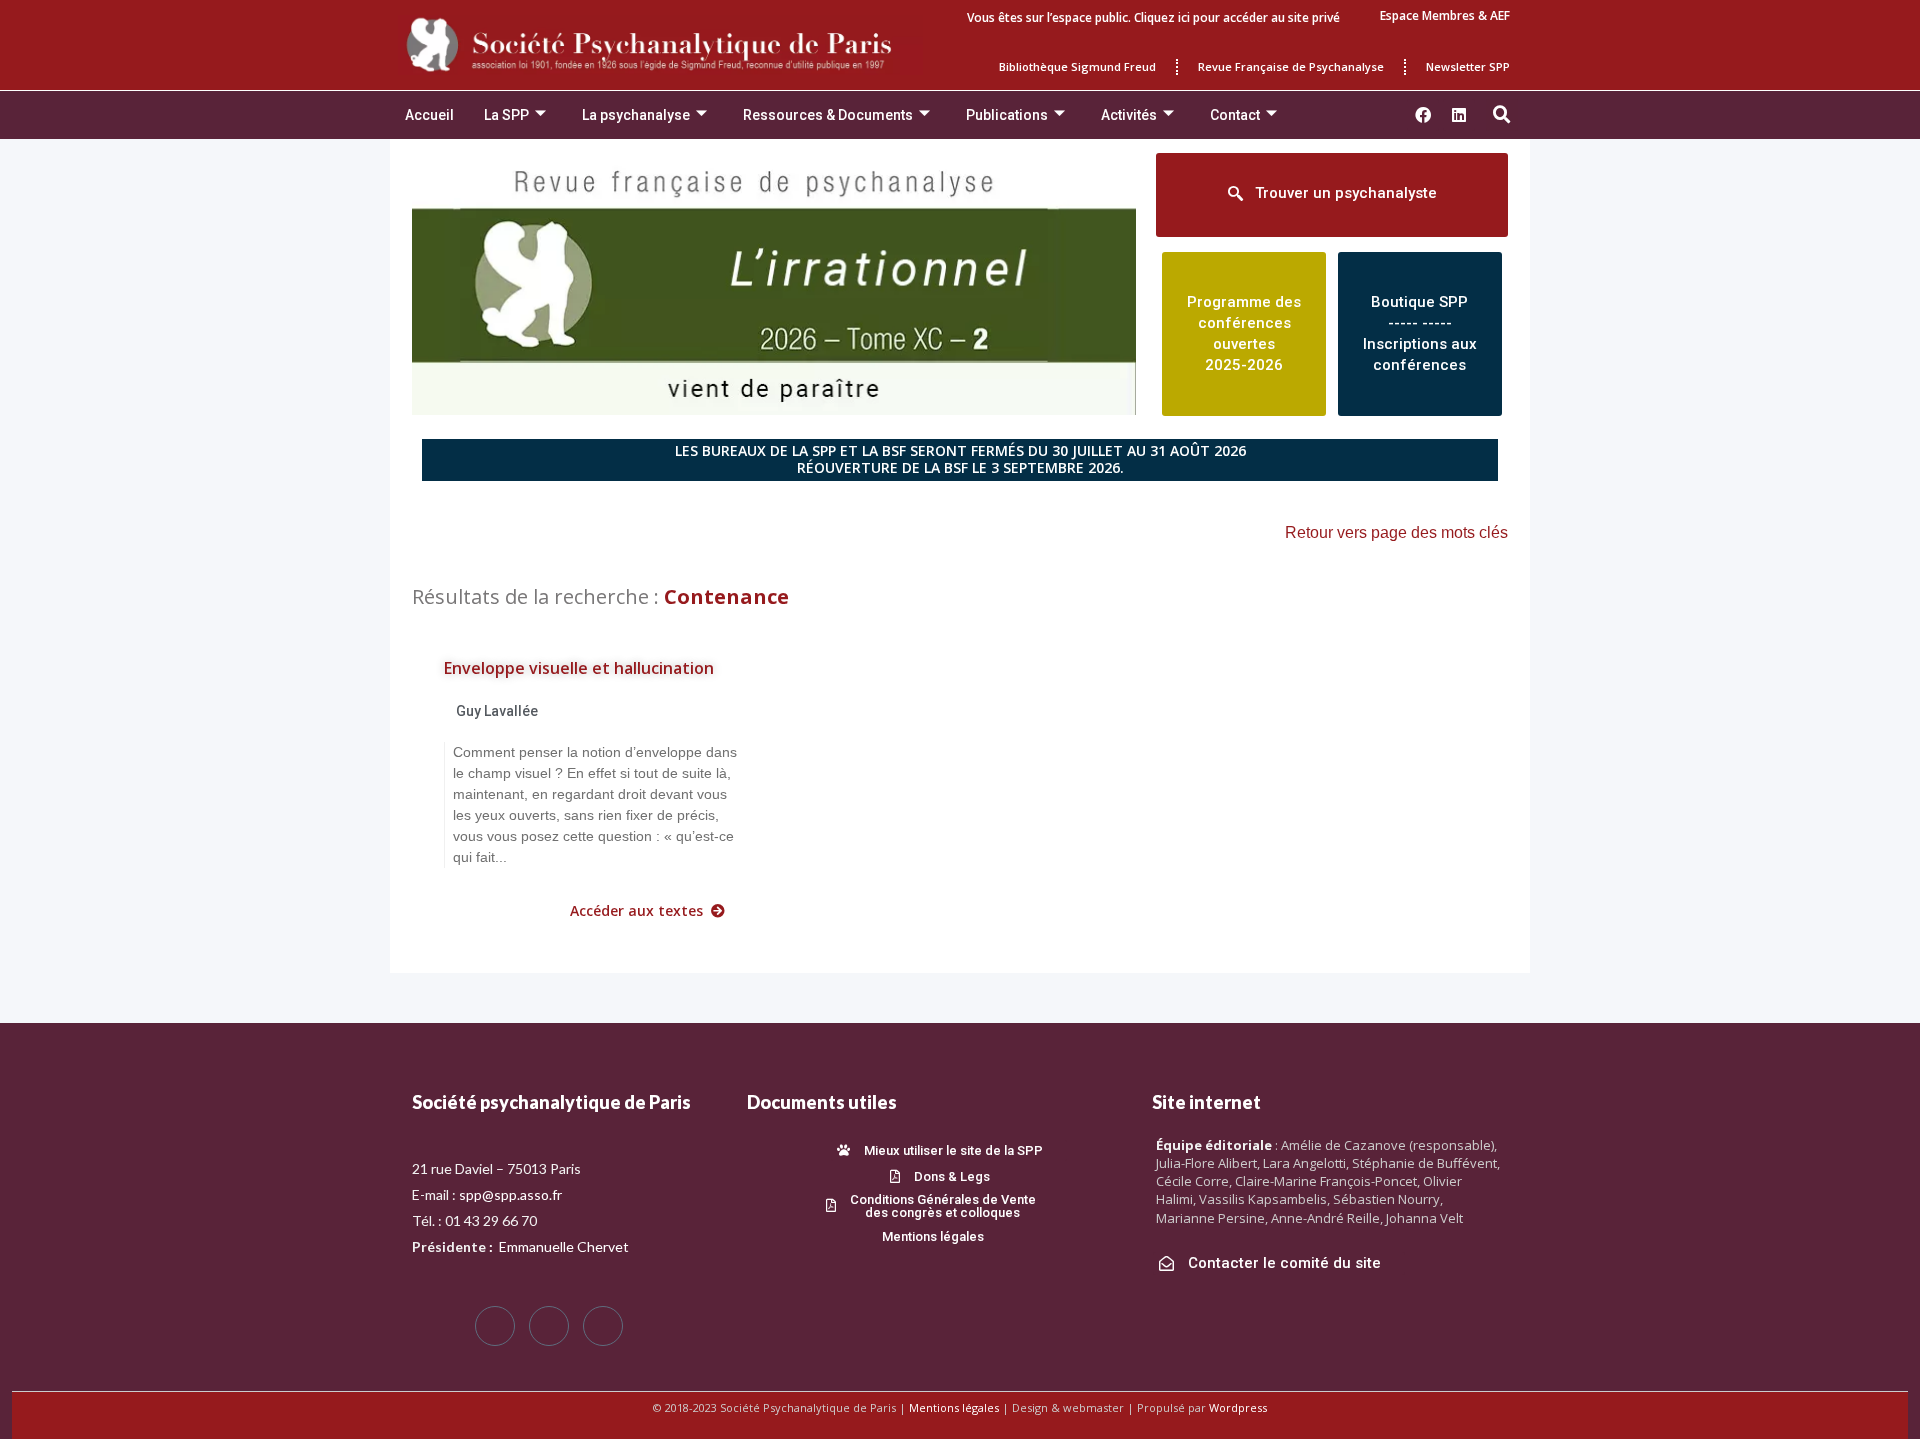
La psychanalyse (636, 115)
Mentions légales (954, 1407)
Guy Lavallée (497, 711)
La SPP (506, 115)
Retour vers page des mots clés (1396, 532)
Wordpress (1238, 1407)
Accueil (429, 115)
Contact (1235, 115)
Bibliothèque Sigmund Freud (1077, 66)
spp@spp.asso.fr (510, 1194)
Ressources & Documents (828, 115)
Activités (1129, 115)
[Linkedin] (1459, 115)
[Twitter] (549, 1326)
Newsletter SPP (1468, 66)
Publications (1007, 115)
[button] (1502, 115)
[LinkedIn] (603, 1326)
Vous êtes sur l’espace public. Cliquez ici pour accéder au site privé (1153, 17)
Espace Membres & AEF (1445, 15)
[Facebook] (495, 1326)
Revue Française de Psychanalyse (1291, 66)
